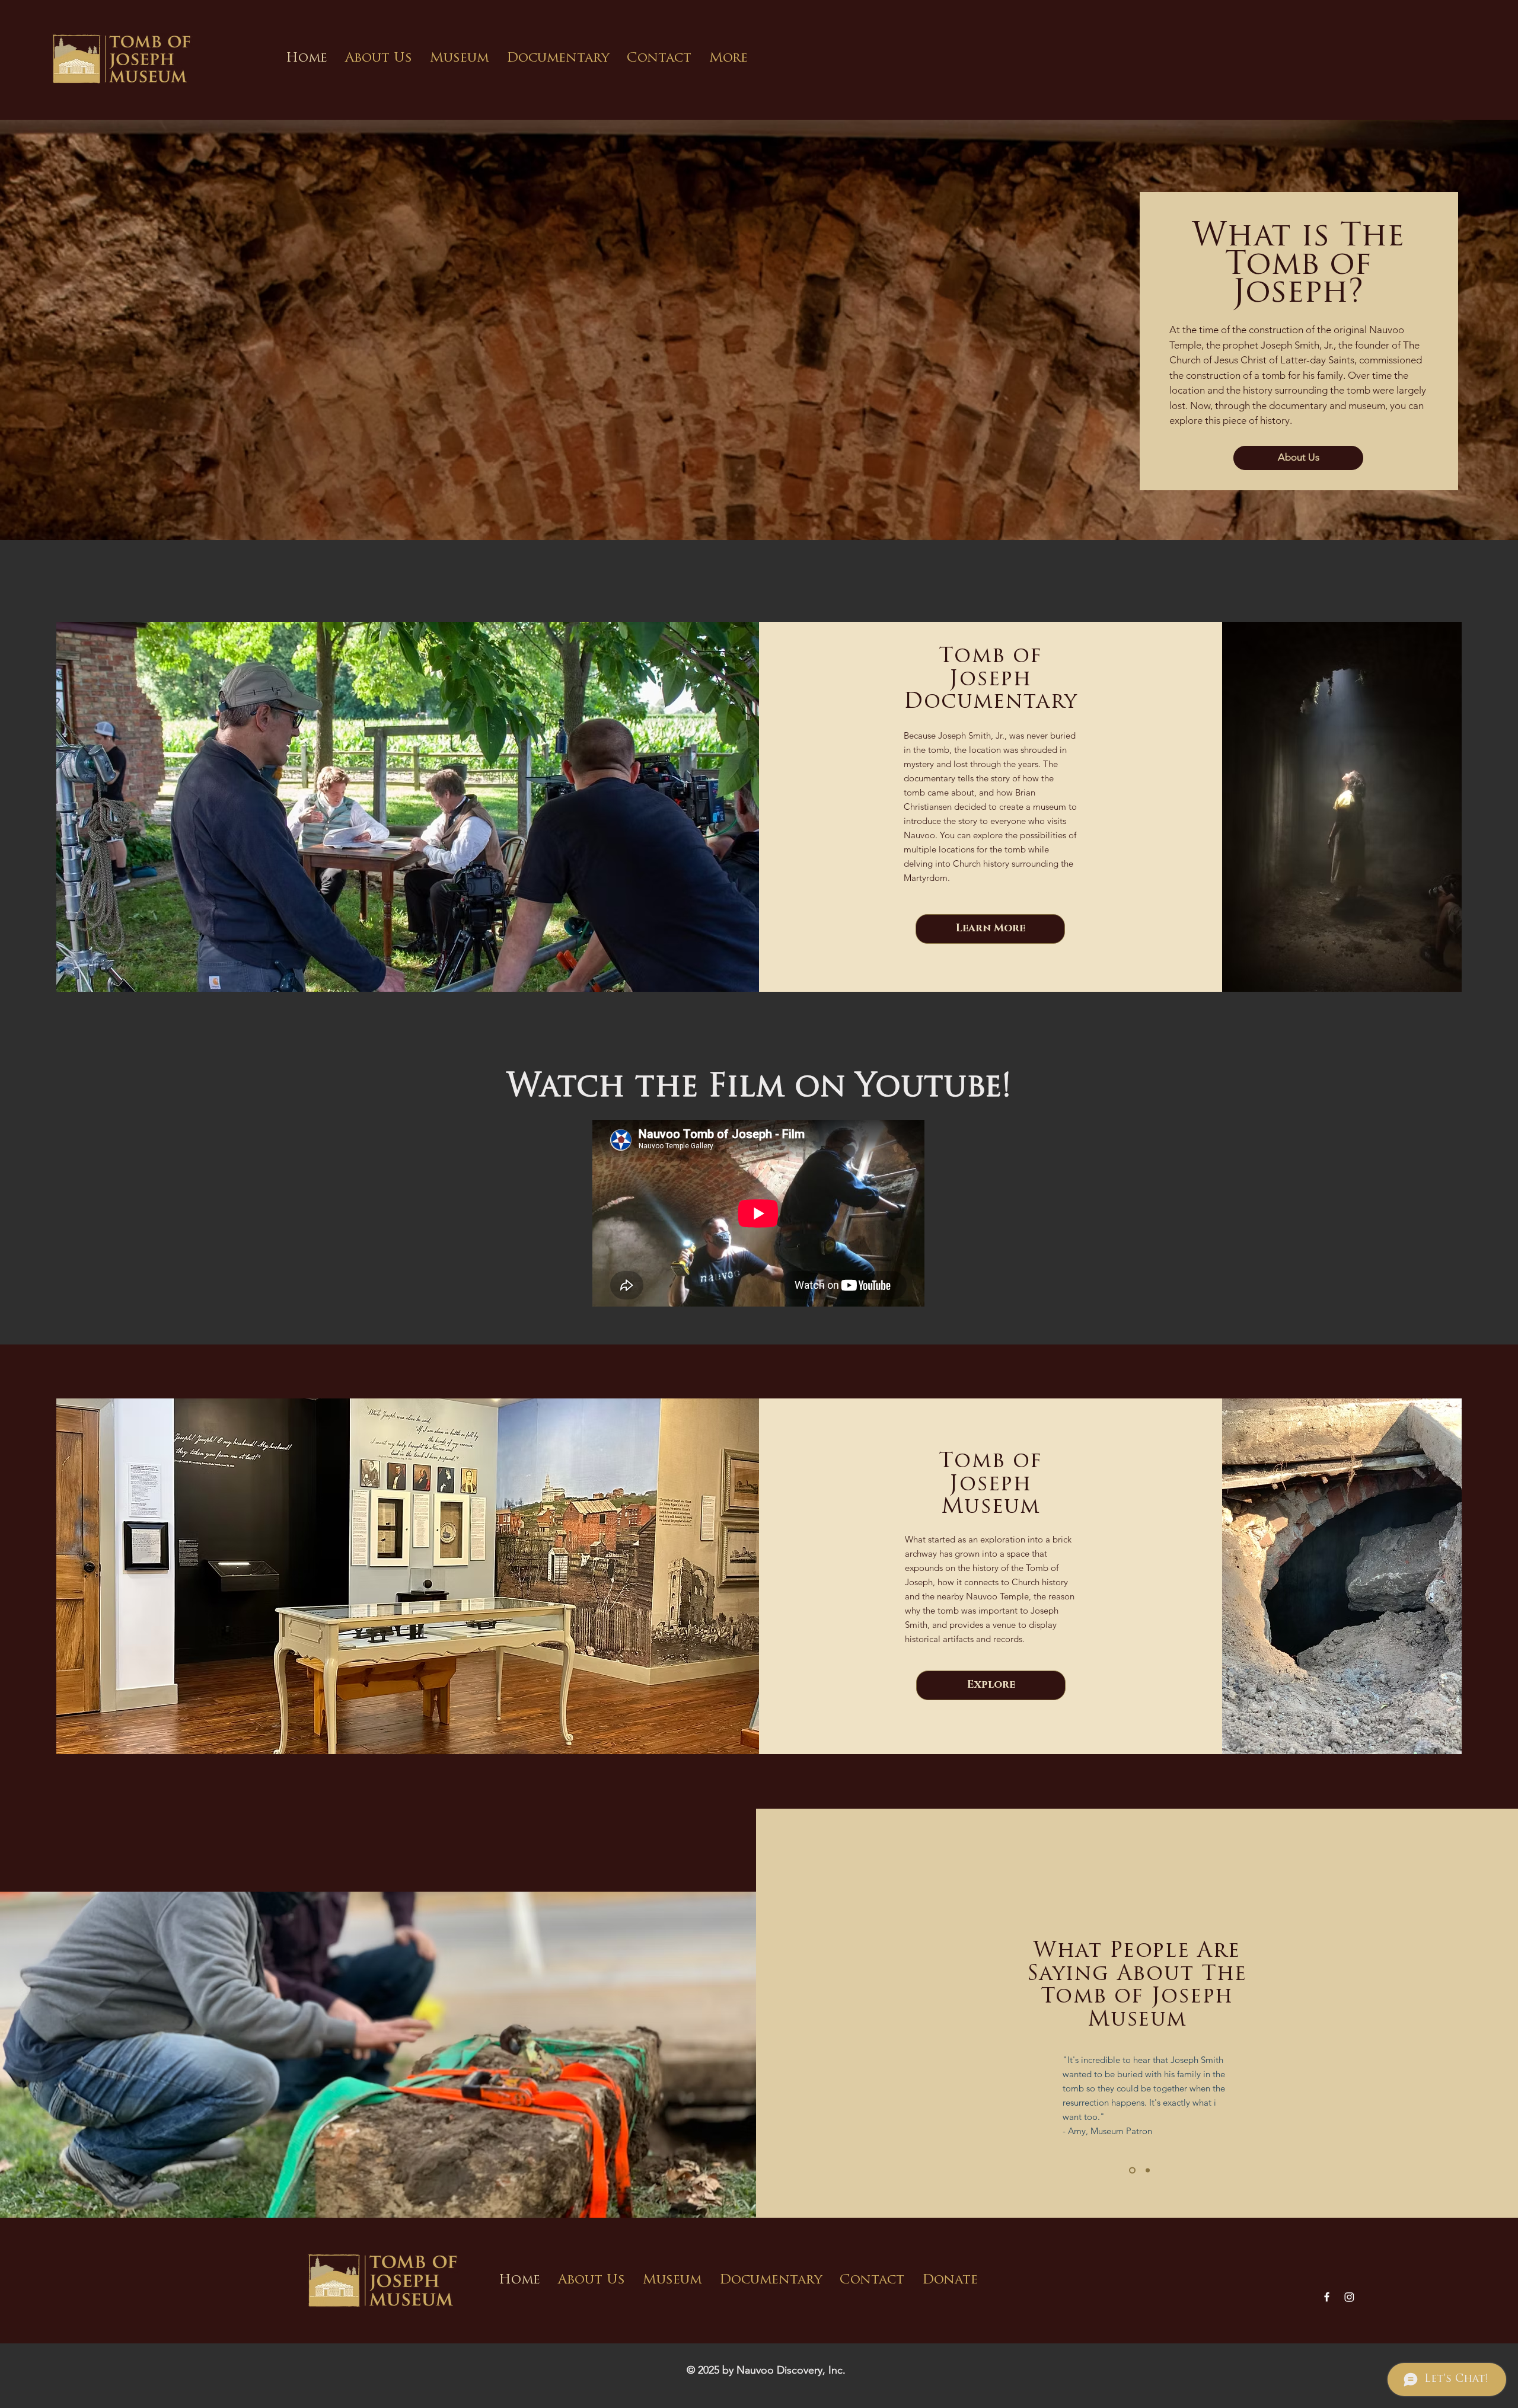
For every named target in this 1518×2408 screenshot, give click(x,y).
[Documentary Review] (1147, 2171)
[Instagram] (1349, 2297)
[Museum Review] (1131, 2171)
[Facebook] (1327, 2297)
